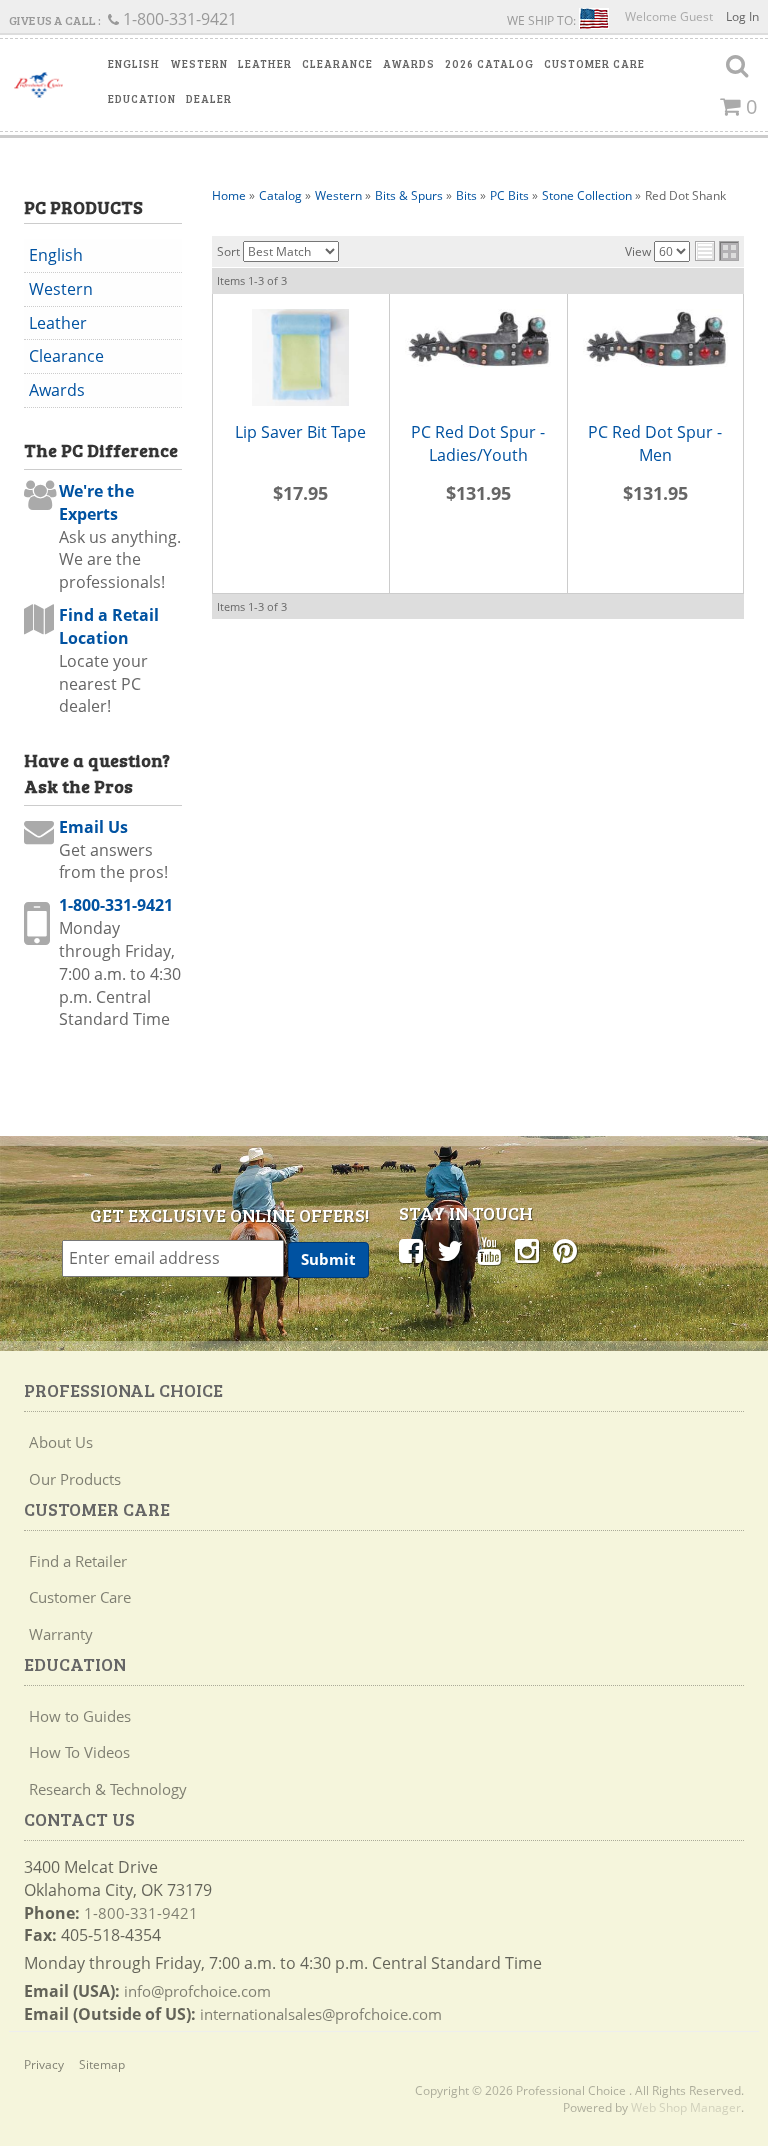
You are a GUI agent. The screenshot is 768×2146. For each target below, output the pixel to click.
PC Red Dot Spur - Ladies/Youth (478, 443)
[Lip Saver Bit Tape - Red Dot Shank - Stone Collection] (301, 357)
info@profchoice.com (197, 1991)
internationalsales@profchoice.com (321, 2014)
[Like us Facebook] (411, 1250)
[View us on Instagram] (527, 1250)
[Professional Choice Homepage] (38, 85)
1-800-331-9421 (116, 905)
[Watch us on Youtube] (489, 1250)
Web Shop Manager (686, 2107)
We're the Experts (96, 502)
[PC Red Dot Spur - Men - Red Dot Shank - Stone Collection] (656, 339)
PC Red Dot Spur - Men (655, 443)
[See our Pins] (565, 1250)
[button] (134, 64)
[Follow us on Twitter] (450, 1250)
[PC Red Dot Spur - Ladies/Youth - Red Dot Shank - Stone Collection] (478, 340)
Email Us (93, 827)
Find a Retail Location (109, 626)
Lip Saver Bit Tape (300, 432)
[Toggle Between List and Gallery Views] (717, 251)
